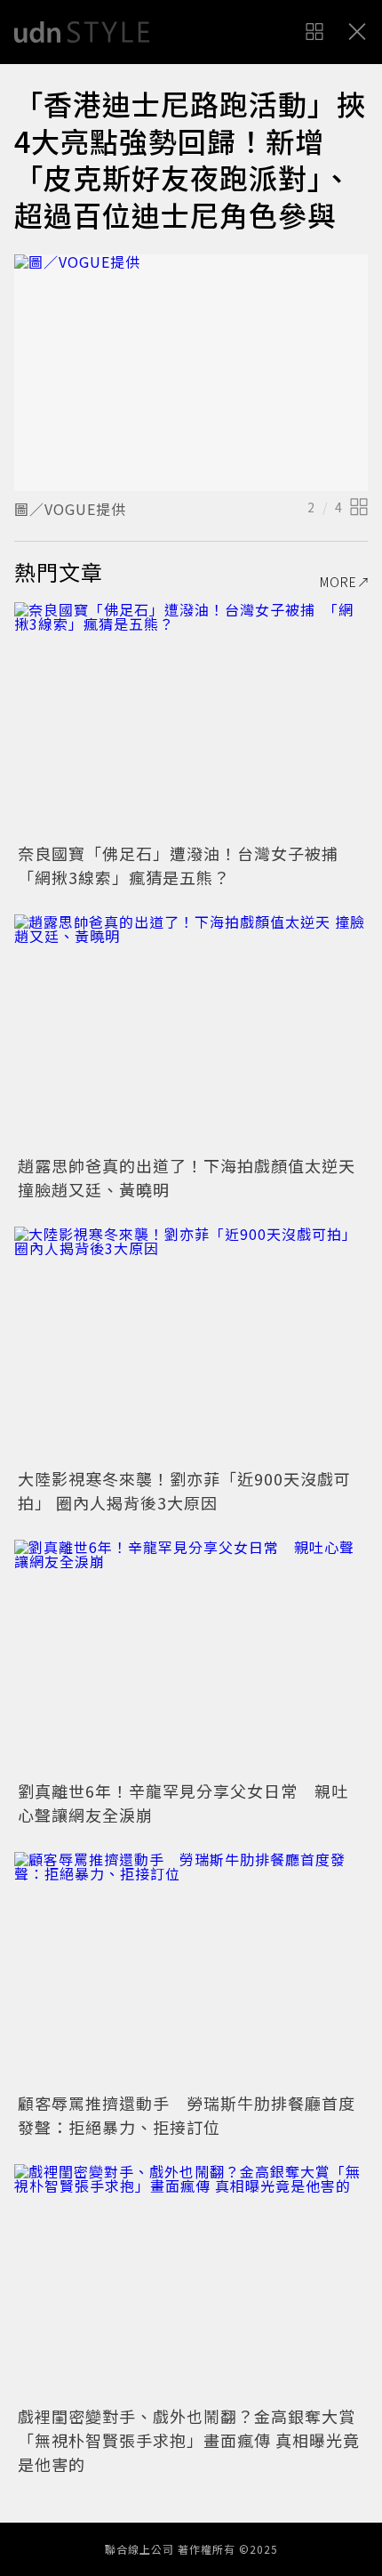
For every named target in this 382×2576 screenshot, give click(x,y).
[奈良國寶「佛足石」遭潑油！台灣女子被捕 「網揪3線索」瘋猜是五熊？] (191, 720)
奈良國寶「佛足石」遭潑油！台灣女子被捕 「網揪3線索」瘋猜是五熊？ (187, 865)
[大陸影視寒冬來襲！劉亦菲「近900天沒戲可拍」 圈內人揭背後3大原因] (191, 1344)
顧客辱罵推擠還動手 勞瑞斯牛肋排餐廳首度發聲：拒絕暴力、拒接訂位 (187, 2115)
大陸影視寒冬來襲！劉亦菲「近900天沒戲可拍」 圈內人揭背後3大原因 (184, 1490)
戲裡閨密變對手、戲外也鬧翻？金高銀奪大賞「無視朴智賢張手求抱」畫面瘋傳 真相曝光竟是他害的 (189, 2440)
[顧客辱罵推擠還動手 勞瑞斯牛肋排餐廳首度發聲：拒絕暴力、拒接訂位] (191, 1970)
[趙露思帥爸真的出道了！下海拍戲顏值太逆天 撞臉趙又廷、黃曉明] (191, 1032)
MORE (338, 582)
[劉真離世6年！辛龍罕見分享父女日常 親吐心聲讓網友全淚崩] (191, 1658)
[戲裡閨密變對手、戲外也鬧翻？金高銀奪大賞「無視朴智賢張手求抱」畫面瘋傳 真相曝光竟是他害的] (191, 2282)
